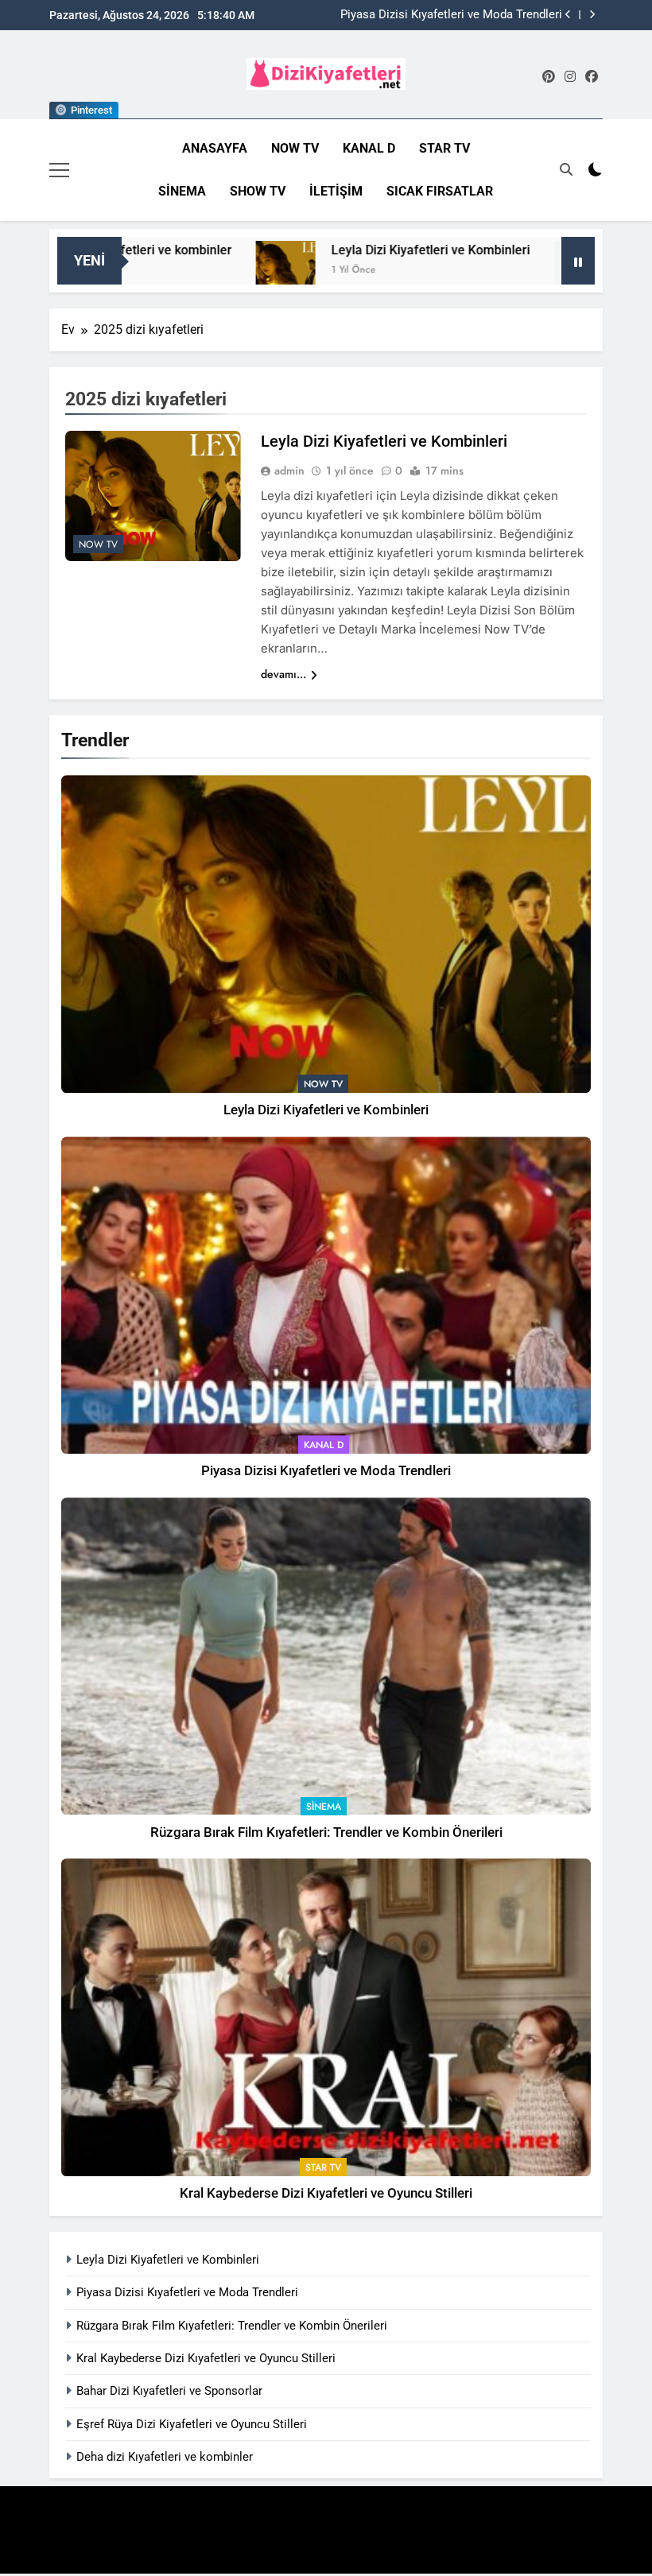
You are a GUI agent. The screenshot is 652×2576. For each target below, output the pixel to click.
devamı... (283, 674)
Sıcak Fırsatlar (440, 191)
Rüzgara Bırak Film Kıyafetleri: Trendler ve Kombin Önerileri (326, 1832)
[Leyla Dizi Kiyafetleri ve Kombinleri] (216, 271)
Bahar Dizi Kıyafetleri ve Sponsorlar (169, 2391)
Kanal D (369, 148)
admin (289, 471)
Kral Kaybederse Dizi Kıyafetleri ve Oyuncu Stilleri (326, 2193)
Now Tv (295, 148)
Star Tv (444, 148)
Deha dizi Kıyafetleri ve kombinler (165, 2457)
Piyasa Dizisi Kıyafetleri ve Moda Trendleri (451, 15)
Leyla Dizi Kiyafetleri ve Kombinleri (361, 250)
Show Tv (258, 191)
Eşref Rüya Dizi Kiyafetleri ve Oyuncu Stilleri (192, 2424)
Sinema (182, 191)
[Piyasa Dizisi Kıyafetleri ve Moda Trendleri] (514, 271)
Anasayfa (215, 148)
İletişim (336, 191)
